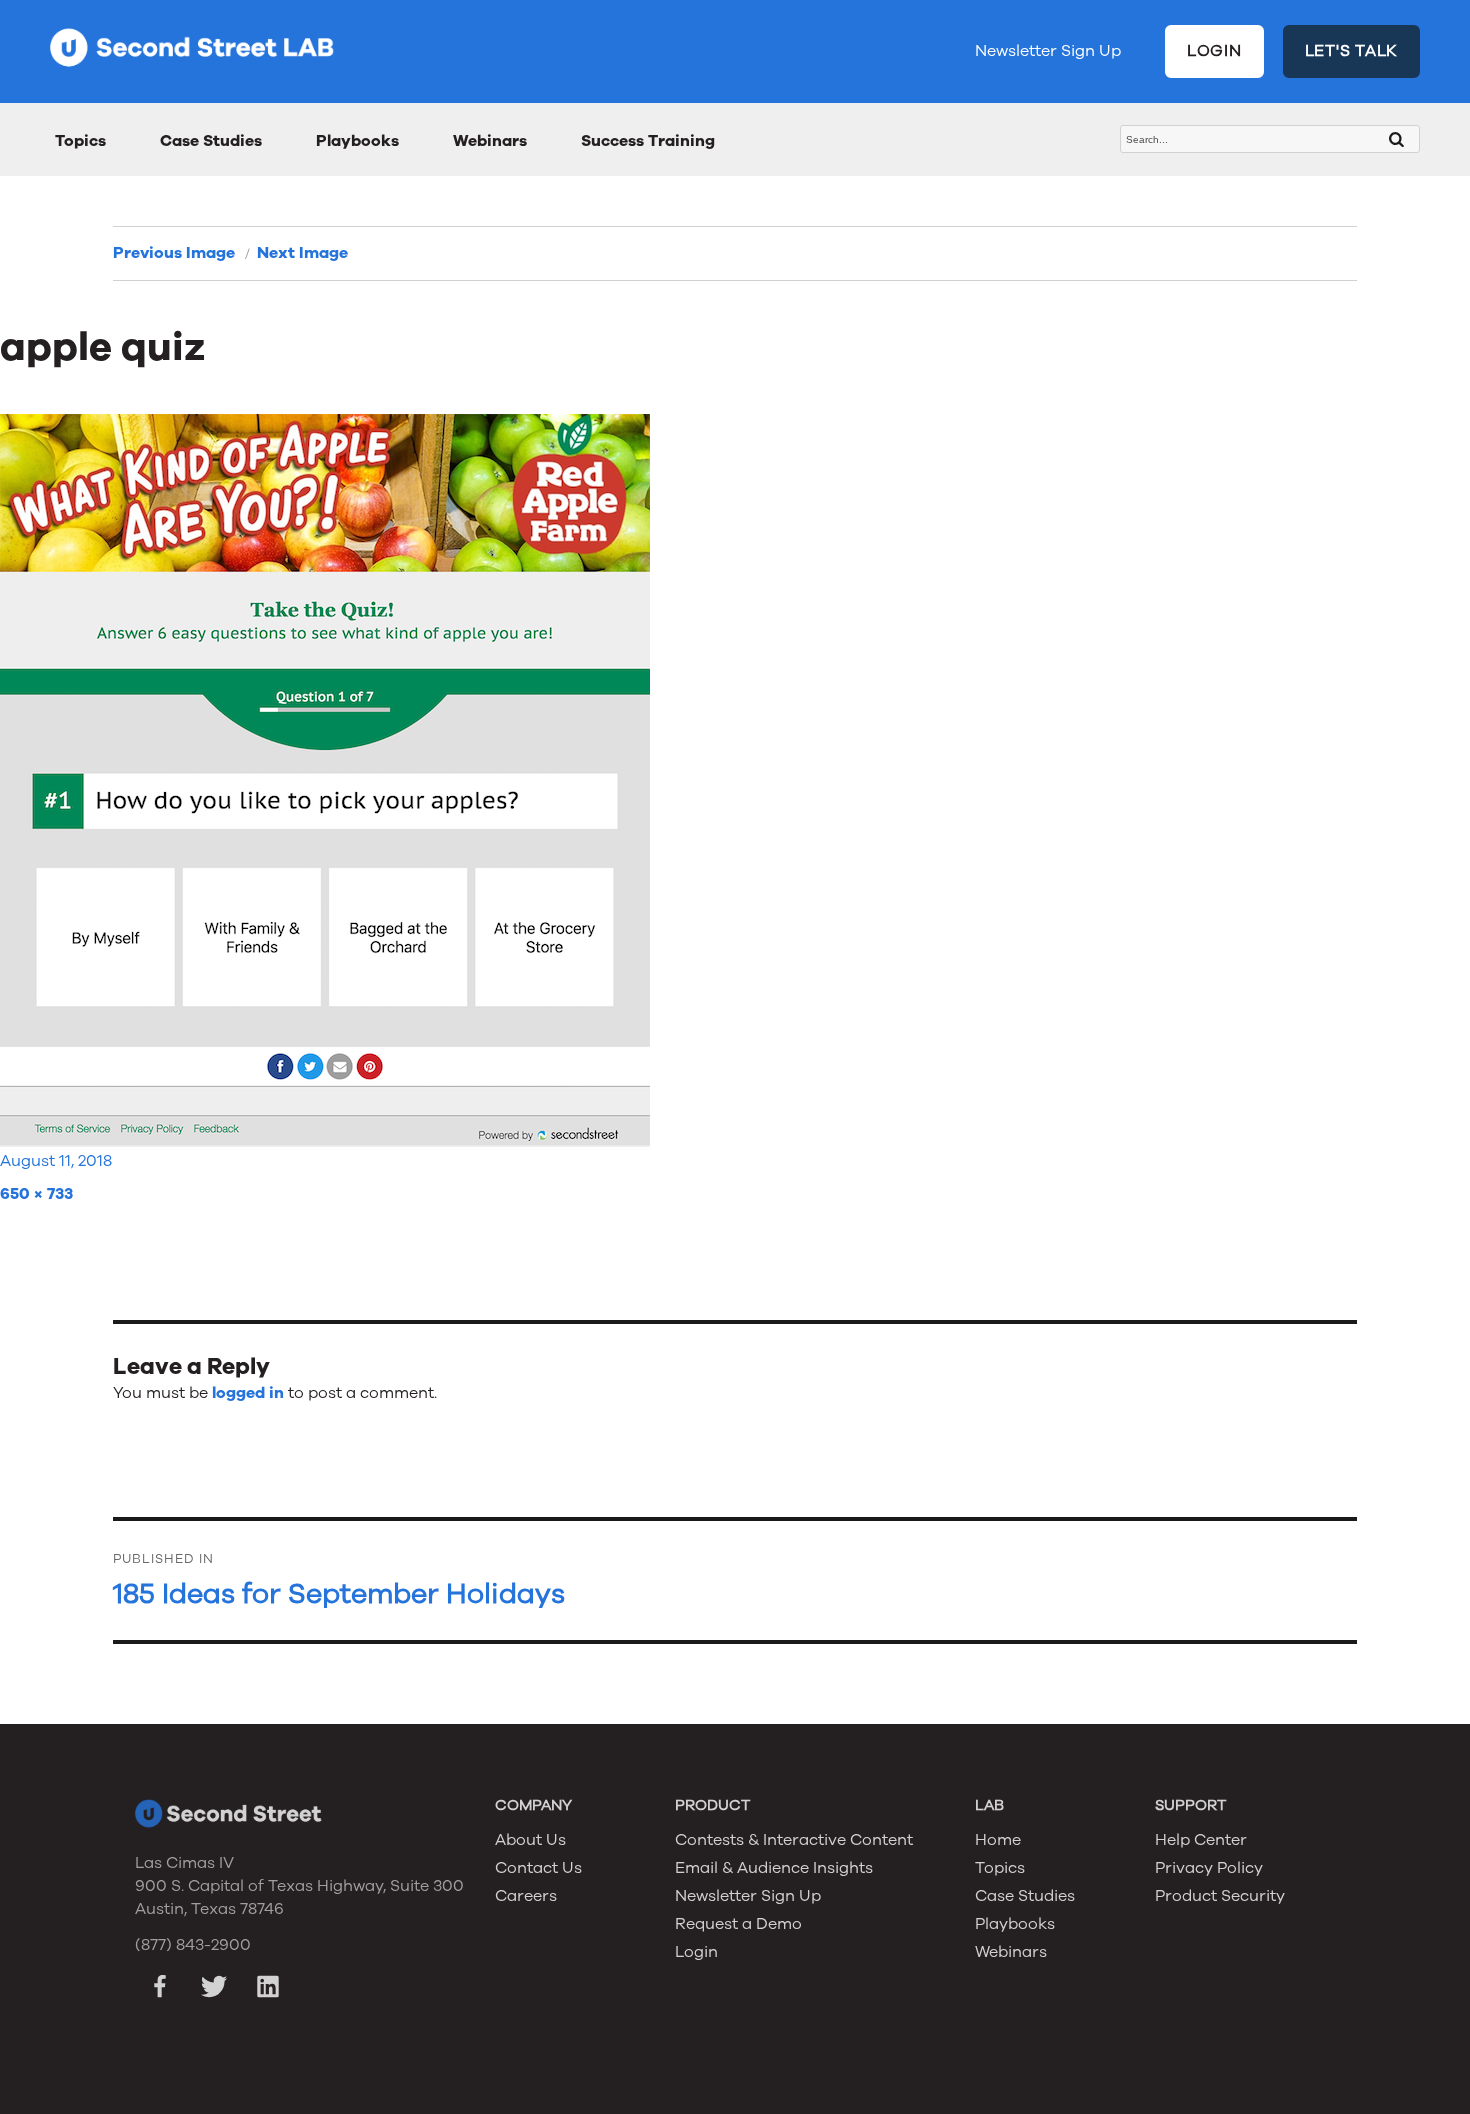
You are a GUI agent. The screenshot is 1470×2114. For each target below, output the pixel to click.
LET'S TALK (1352, 51)
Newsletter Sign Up (1048, 51)
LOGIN (1214, 51)
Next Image (302, 253)
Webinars (490, 141)
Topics (80, 141)
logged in (248, 1393)
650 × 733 (36, 1194)
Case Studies (211, 141)
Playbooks (357, 141)
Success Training (648, 141)
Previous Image (174, 253)
